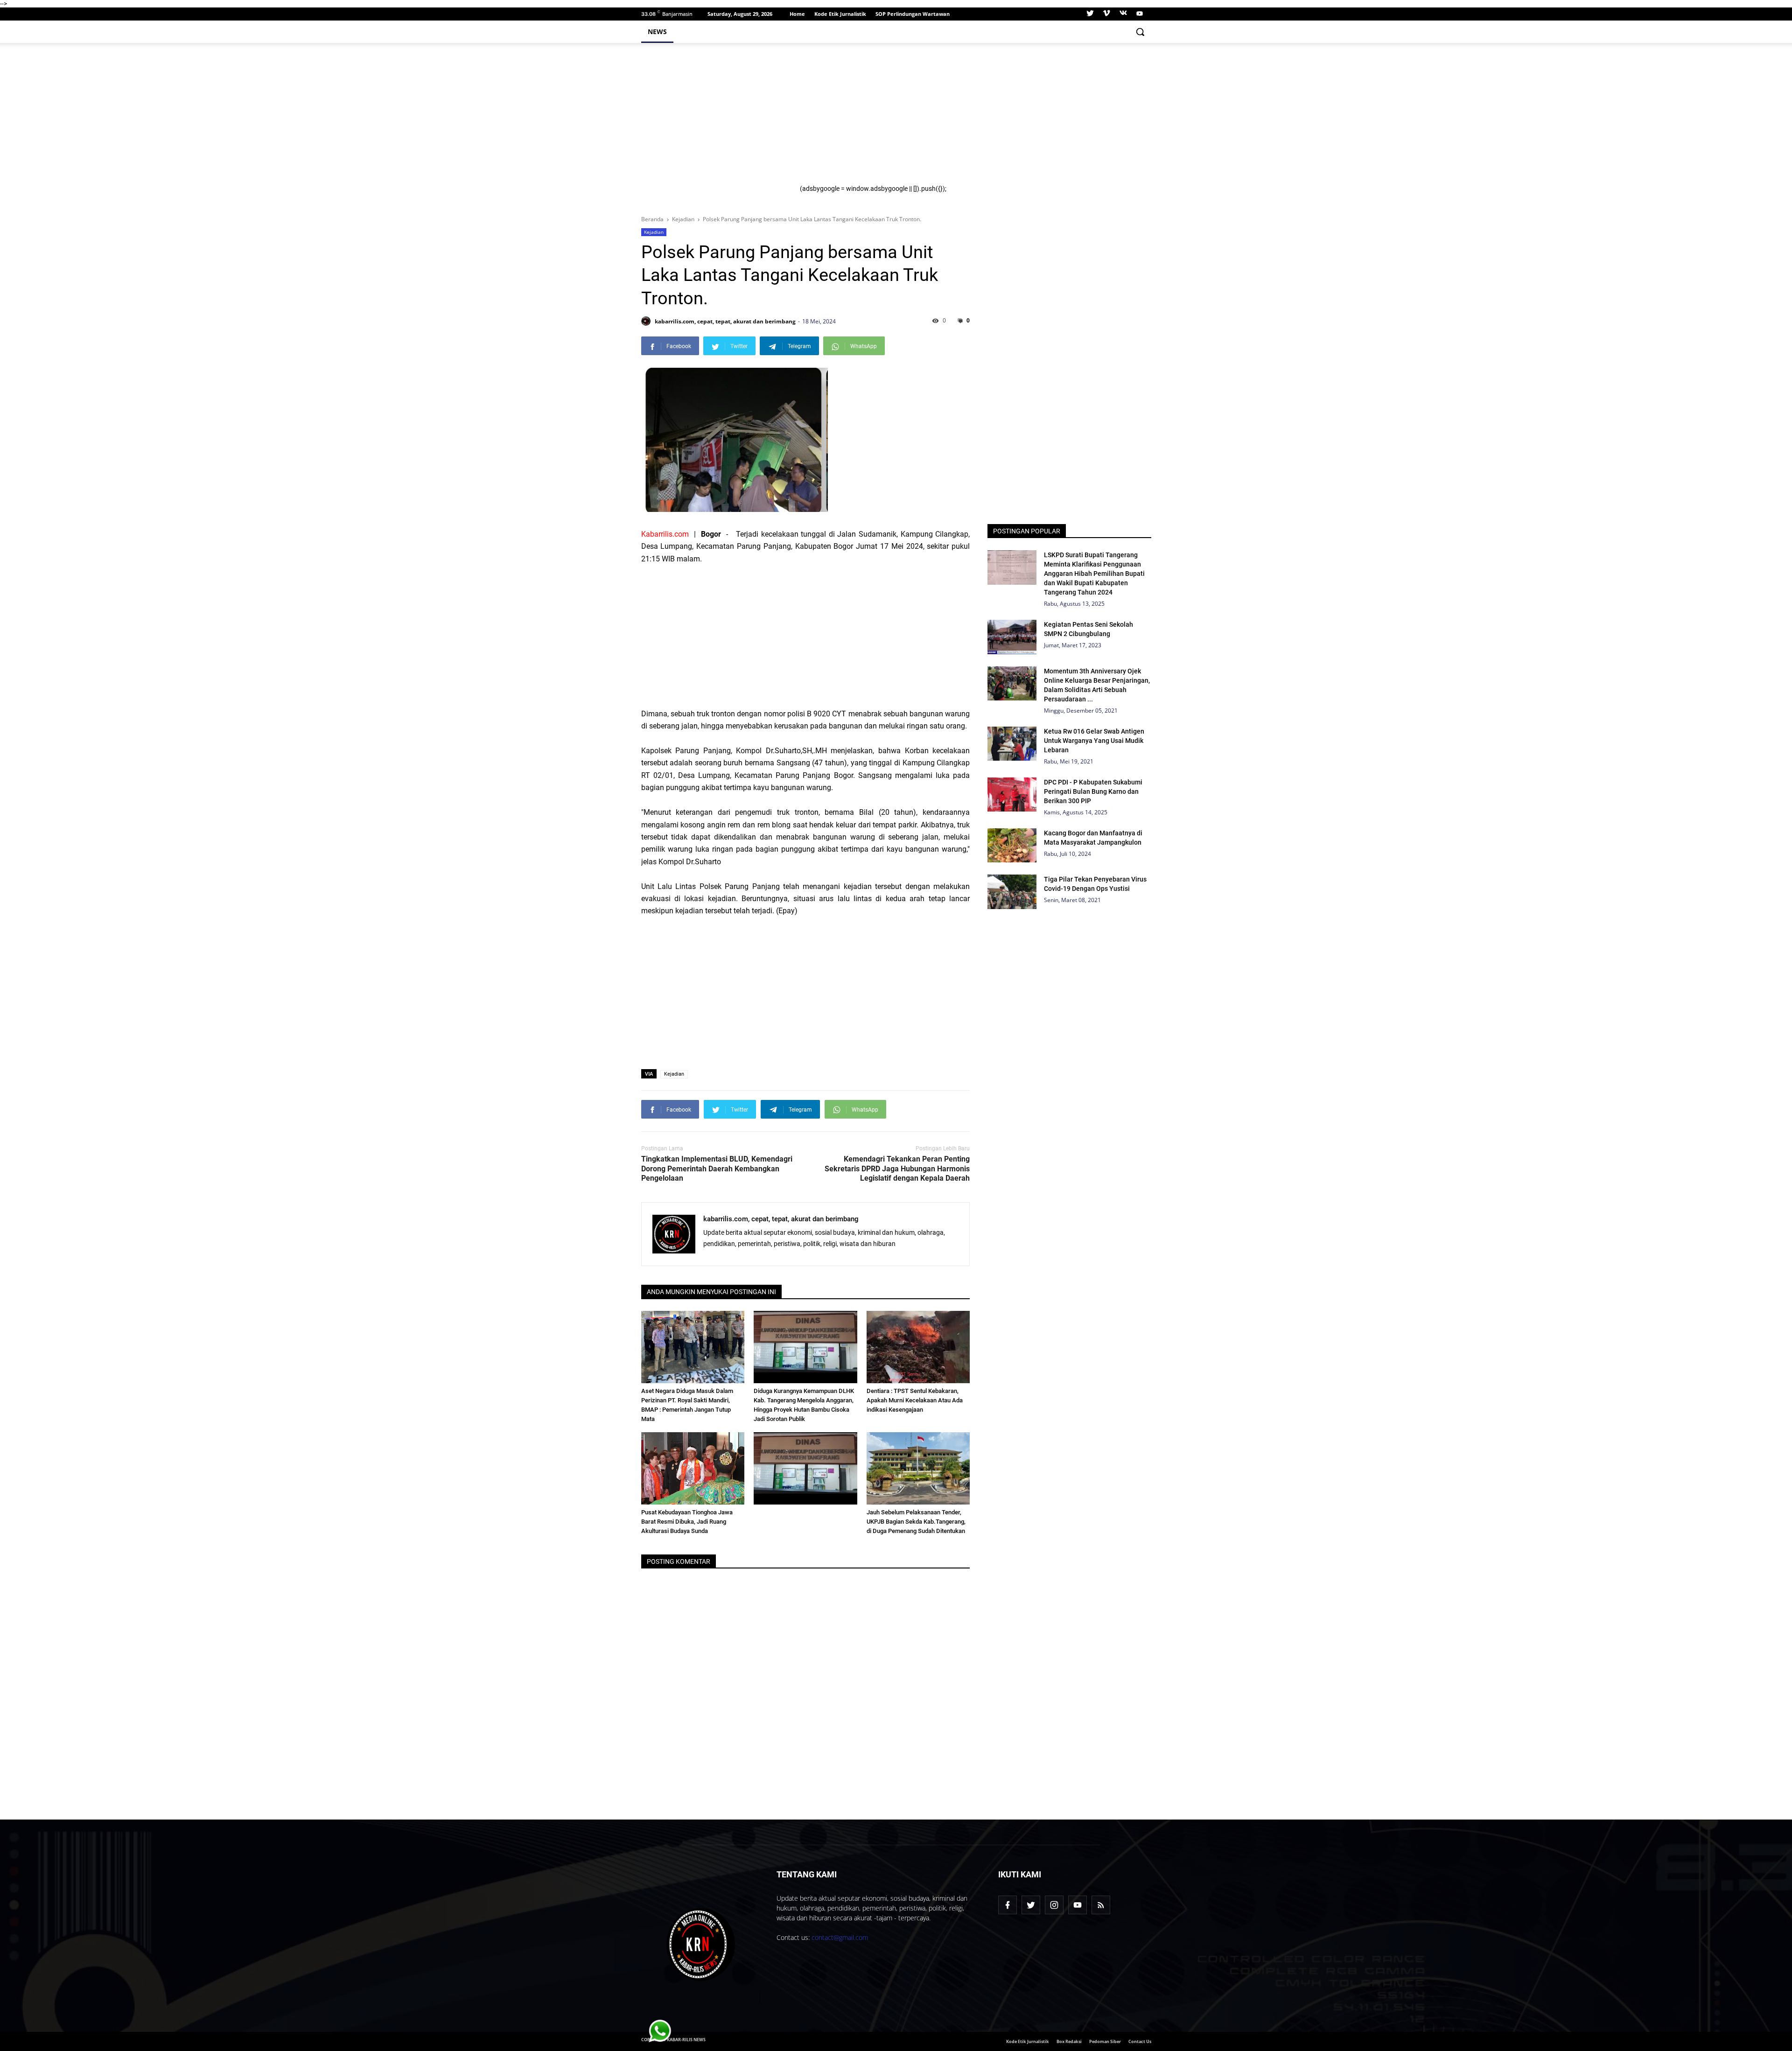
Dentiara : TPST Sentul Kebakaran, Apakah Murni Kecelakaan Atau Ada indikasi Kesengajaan (915, 1400)
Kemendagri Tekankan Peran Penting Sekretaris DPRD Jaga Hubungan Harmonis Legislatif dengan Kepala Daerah (897, 1169)
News (657, 31)
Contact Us (1140, 2041)
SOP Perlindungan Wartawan (913, 14)
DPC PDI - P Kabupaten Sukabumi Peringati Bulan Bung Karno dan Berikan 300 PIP (1093, 791)
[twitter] (1090, 14)
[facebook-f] (1008, 1905)
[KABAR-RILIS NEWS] (701, 1945)
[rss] (1101, 1905)
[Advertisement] (970, 119)
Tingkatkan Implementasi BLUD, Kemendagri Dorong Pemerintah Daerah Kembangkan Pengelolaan (717, 1169)
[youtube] (1138, 14)
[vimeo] (1106, 14)
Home (797, 14)
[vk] (1123, 14)
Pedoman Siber (1105, 2041)
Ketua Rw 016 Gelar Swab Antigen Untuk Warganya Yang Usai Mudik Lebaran (1094, 741)
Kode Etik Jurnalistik (840, 14)
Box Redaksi (1069, 2041)
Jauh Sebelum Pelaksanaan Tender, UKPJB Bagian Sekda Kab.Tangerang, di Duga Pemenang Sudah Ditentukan (916, 1522)
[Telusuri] (1140, 32)
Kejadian (654, 232)
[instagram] (1054, 1905)
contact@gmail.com (840, 1937)
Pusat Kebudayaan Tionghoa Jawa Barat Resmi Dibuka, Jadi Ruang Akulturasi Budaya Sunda (687, 1522)
